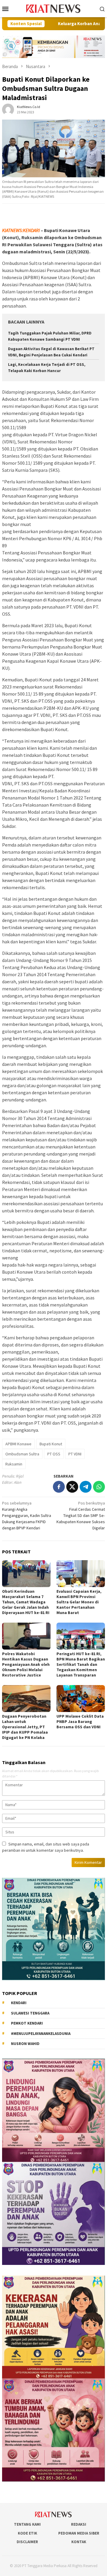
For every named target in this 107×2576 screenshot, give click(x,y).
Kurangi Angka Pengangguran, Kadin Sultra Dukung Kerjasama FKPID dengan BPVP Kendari (27, 1515)
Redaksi (79, 2524)
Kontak (79, 2542)
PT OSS (54, 1454)
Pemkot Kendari (27, 2023)
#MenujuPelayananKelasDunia (41, 2034)
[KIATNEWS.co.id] (54, 8)
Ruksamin (14, 1464)
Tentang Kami (27, 2524)
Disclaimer (27, 2542)
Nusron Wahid (25, 2044)
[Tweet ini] (72, 1487)
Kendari (19, 2003)
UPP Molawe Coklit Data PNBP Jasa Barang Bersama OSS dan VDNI (80, 1721)
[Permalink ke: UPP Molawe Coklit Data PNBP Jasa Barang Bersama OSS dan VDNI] (81, 1699)
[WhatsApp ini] (99, 1487)
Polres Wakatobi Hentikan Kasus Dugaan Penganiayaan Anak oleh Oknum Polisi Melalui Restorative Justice (26, 1664)
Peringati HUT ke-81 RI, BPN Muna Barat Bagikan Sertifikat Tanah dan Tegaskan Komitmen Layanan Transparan (81, 1664)
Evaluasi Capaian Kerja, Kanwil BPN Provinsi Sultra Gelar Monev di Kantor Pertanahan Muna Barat (79, 1602)
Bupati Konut (51, 1444)
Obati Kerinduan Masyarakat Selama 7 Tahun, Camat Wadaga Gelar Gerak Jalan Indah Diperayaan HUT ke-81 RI (26, 1602)
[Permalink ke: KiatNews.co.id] (8, 109)
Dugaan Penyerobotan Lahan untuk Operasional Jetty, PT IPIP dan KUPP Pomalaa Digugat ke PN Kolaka (25, 1727)
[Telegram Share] (86, 1487)
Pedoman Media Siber (79, 2533)
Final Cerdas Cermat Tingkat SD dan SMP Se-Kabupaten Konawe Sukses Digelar (81, 1515)
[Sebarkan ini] (59, 1487)
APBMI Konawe (18, 1444)
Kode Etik (27, 2533)
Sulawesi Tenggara (30, 2013)
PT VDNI (75, 1454)
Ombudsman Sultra (22, 1454)
